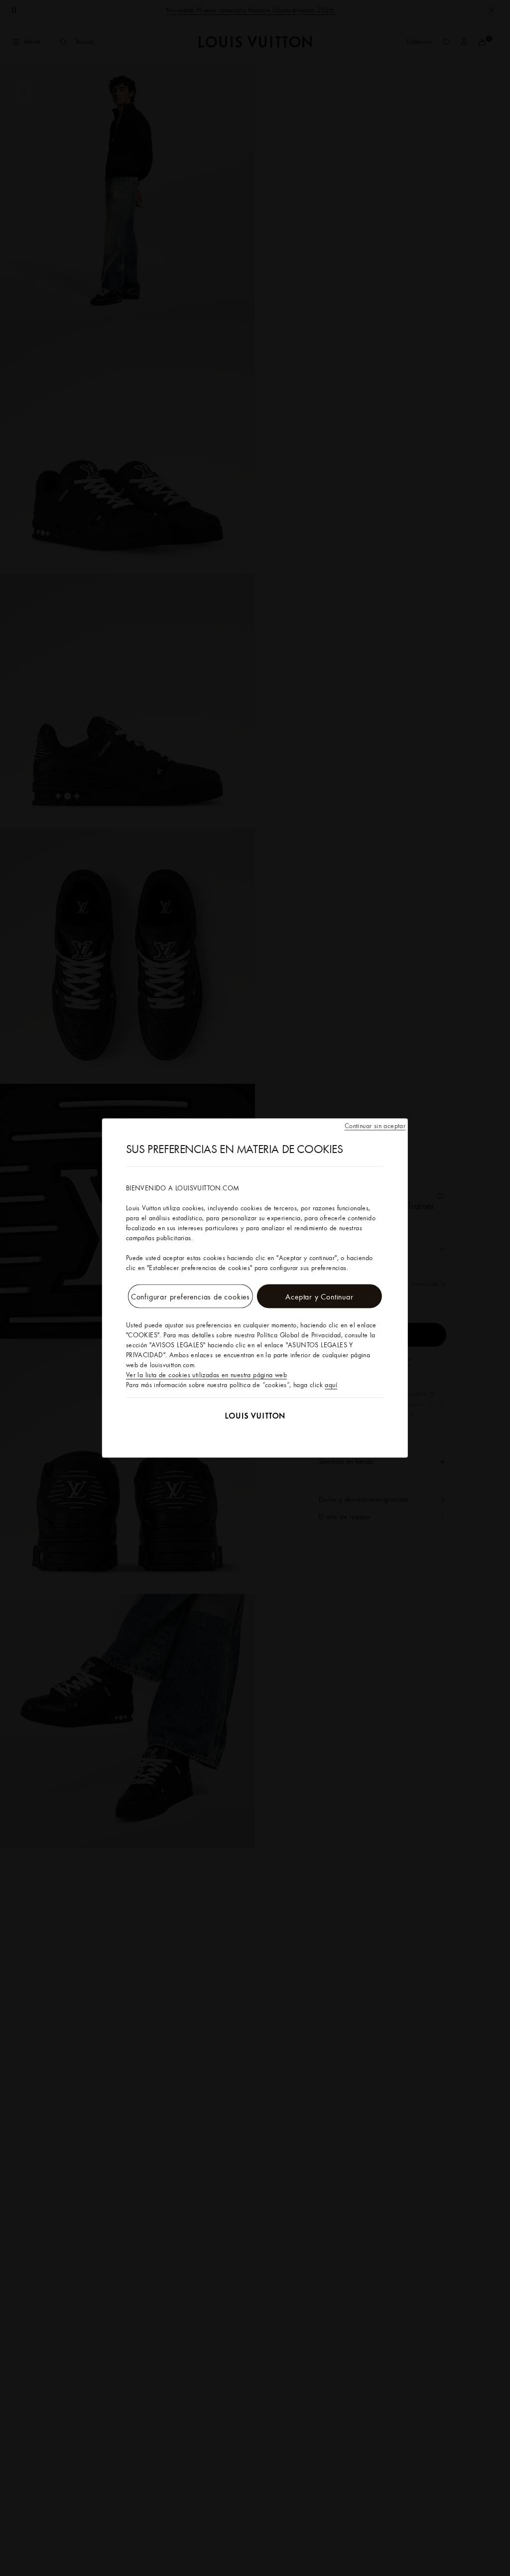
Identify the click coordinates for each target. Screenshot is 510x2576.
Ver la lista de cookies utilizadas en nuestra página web (206, 1375)
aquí (331, 1385)
